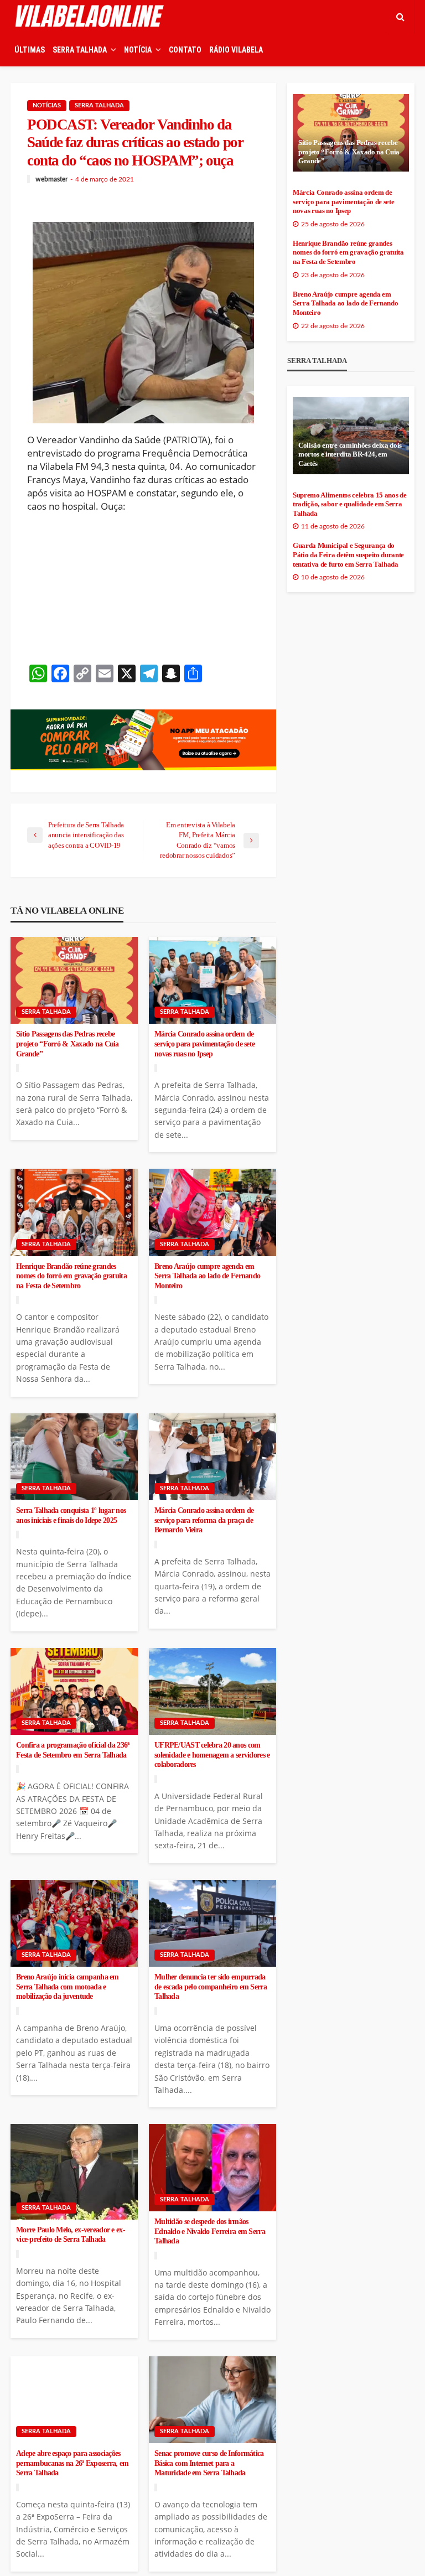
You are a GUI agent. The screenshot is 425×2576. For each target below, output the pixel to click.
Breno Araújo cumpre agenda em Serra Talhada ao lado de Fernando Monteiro (207, 1276)
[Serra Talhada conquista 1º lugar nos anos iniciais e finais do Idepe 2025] (74, 1457)
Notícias (47, 105)
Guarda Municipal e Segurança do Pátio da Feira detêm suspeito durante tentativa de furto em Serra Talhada (348, 555)
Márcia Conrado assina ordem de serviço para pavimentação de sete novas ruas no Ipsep (204, 1044)
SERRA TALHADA (80, 50)
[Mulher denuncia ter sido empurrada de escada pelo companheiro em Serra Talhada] (212, 1924)
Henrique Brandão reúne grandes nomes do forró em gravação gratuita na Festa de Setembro (71, 1276)
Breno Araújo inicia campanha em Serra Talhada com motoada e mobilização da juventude (68, 1987)
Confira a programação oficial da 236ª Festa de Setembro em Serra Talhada (72, 1750)
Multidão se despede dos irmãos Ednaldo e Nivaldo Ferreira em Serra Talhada (210, 2231)
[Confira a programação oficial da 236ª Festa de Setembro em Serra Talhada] (74, 1692)
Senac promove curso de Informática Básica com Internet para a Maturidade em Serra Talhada (209, 2463)
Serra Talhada (99, 105)
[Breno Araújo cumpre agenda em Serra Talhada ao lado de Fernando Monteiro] (212, 1212)
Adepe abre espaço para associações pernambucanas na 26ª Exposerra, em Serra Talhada (72, 2463)
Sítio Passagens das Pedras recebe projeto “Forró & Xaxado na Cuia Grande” (68, 1044)
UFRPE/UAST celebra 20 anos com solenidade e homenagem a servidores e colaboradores (212, 1755)
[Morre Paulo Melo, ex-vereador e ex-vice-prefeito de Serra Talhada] (74, 2171)
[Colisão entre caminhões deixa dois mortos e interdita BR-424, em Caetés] (351, 436)
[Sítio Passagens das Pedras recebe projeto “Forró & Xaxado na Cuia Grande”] (74, 981)
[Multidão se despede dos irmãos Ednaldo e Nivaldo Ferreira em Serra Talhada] (212, 2168)
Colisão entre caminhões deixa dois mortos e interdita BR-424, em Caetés (350, 455)
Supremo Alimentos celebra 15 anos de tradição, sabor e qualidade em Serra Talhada (349, 504)
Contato (185, 50)
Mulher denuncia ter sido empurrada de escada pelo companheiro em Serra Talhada (211, 1987)
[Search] (400, 17)
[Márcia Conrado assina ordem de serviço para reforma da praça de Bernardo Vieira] (212, 1457)
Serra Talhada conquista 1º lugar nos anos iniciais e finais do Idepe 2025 (71, 1515)
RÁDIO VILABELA (236, 50)
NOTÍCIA (138, 50)
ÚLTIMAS (30, 50)
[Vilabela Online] (91, 17)
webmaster (51, 179)
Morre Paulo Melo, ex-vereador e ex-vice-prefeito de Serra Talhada (71, 2235)
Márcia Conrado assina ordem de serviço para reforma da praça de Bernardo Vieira (204, 1520)
